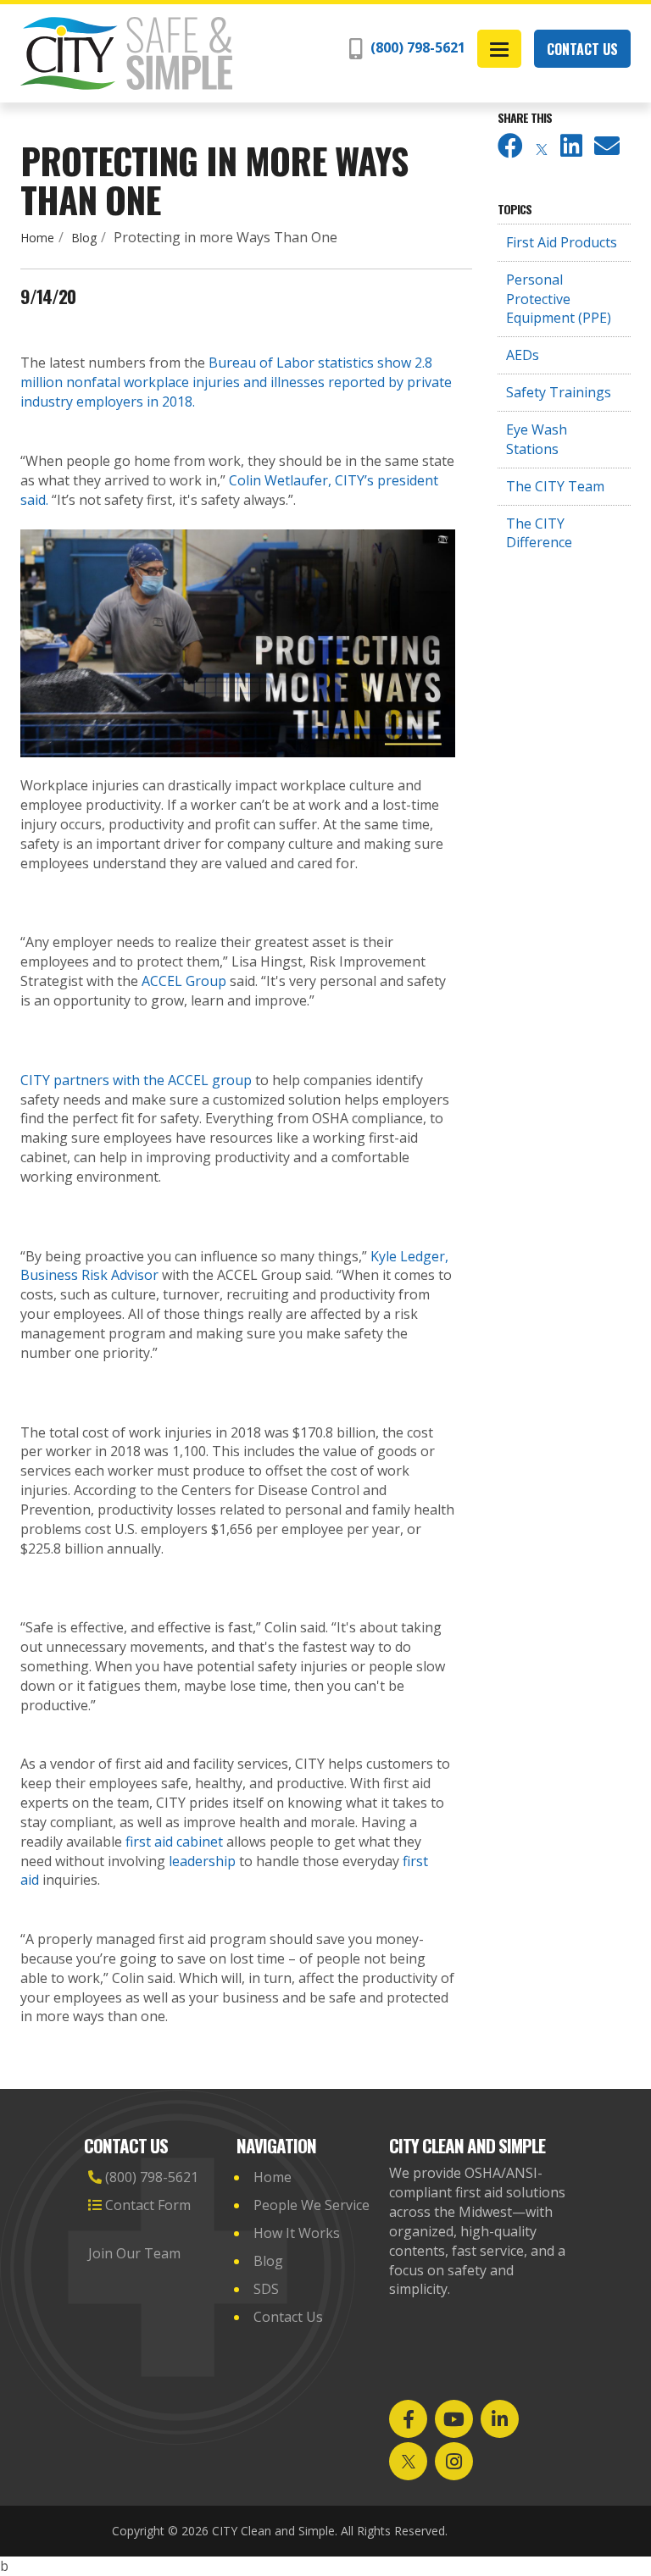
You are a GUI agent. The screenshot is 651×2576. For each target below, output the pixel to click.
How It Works (297, 2233)
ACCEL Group (184, 981)
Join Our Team (136, 2253)
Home (37, 238)
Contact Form (146, 2205)
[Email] (607, 150)
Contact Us (582, 49)
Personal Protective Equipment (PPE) (559, 299)
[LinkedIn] (571, 150)
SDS (266, 2289)
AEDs (523, 355)
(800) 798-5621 (416, 47)
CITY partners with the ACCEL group (136, 1080)
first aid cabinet (174, 1842)
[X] (542, 150)
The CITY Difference (539, 533)
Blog (84, 238)
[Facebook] (510, 150)
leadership (202, 1861)
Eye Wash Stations (537, 439)
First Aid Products (562, 242)
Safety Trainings (559, 392)
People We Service (312, 2205)
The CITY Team (555, 486)
